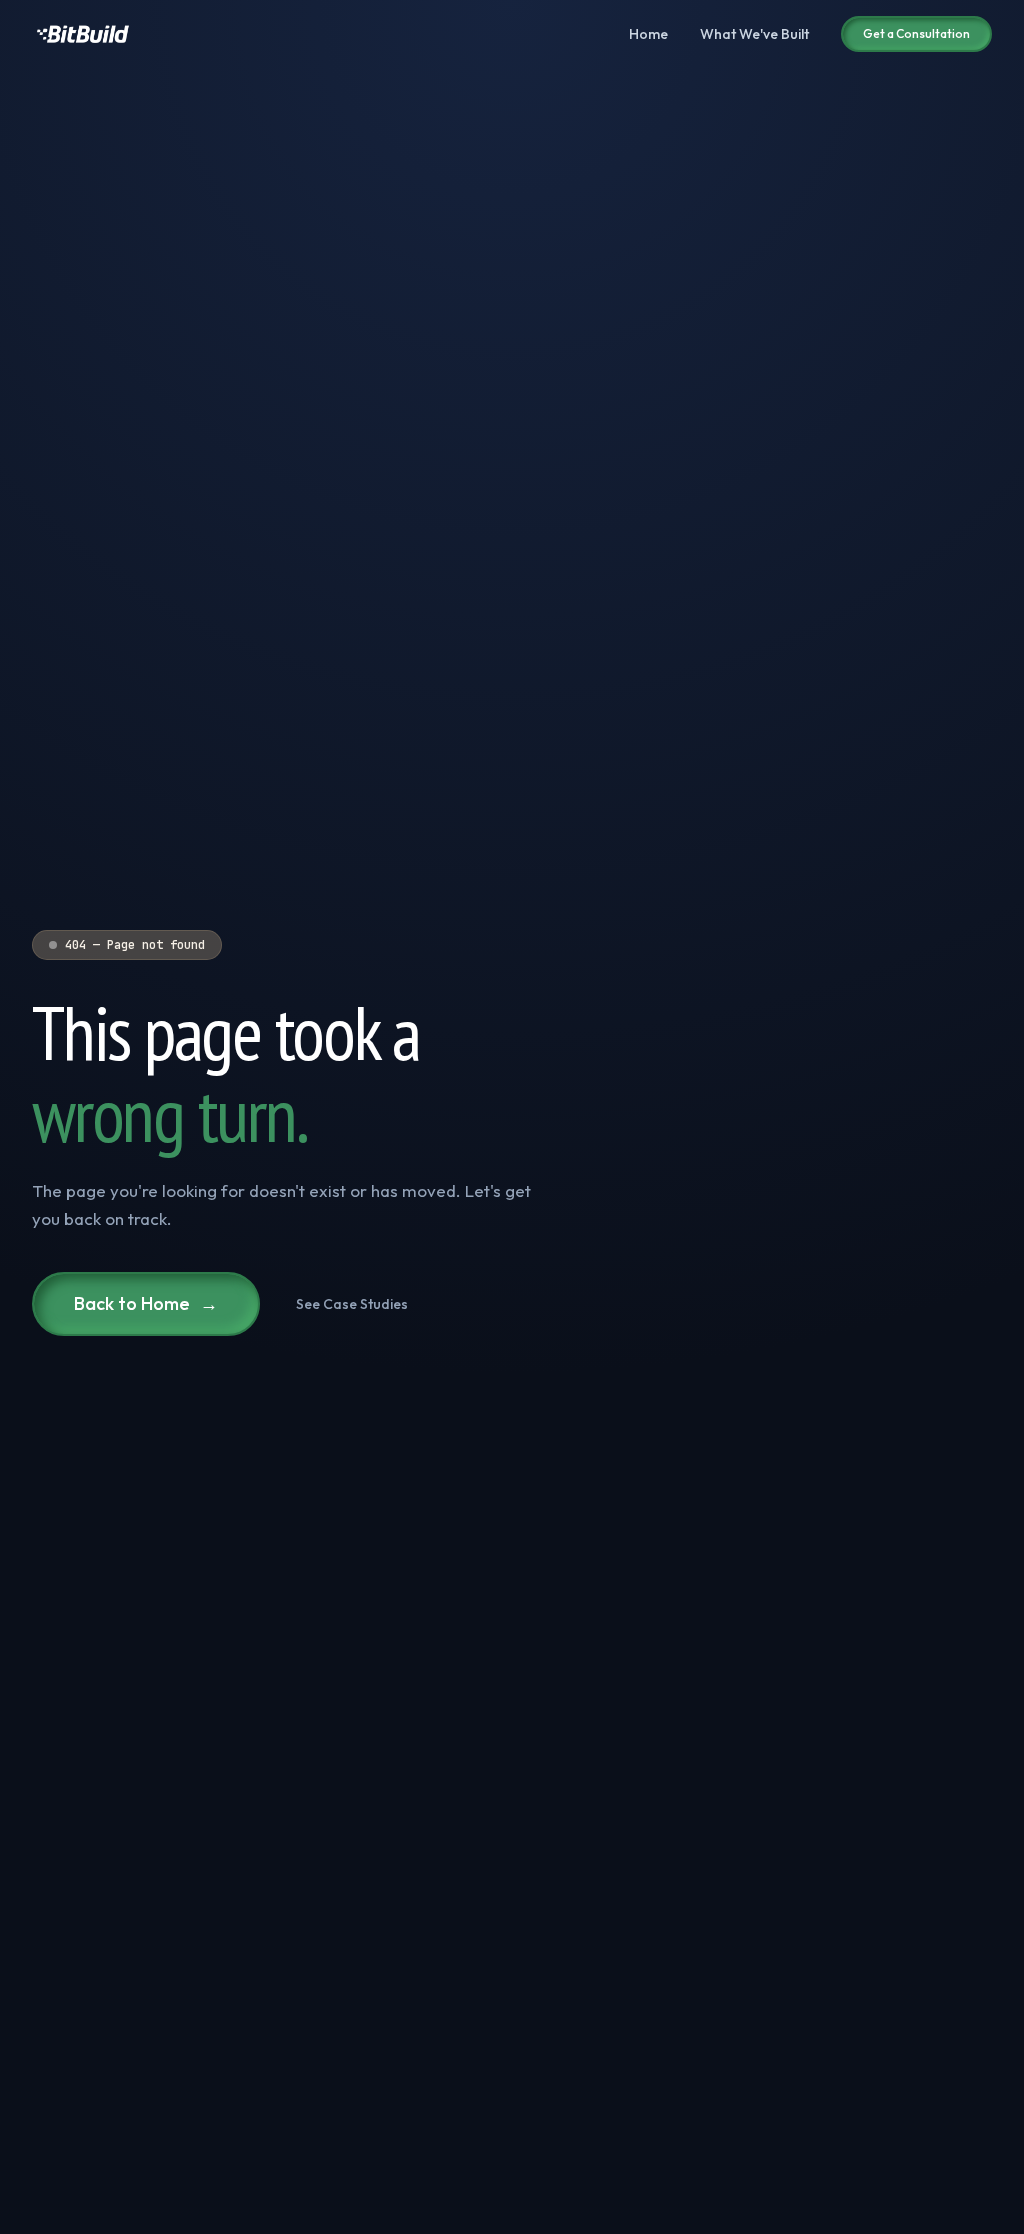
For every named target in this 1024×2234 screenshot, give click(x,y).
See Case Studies (352, 1304)
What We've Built (754, 34)
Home (648, 34)
